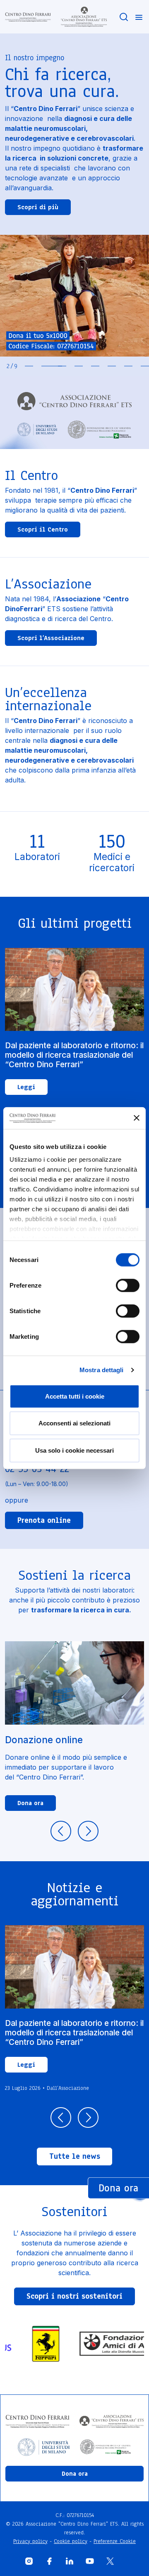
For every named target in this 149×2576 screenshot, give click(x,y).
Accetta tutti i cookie (75, 1396)
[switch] (128, 1285)
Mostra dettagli (102, 1370)
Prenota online (44, 1520)
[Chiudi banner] (137, 1118)
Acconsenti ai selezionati (74, 1423)
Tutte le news (75, 2156)
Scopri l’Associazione (51, 638)
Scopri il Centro (43, 529)
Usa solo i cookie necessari (74, 1450)
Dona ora (30, 1803)
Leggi (26, 1087)
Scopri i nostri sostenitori (74, 2296)
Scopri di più (38, 207)
